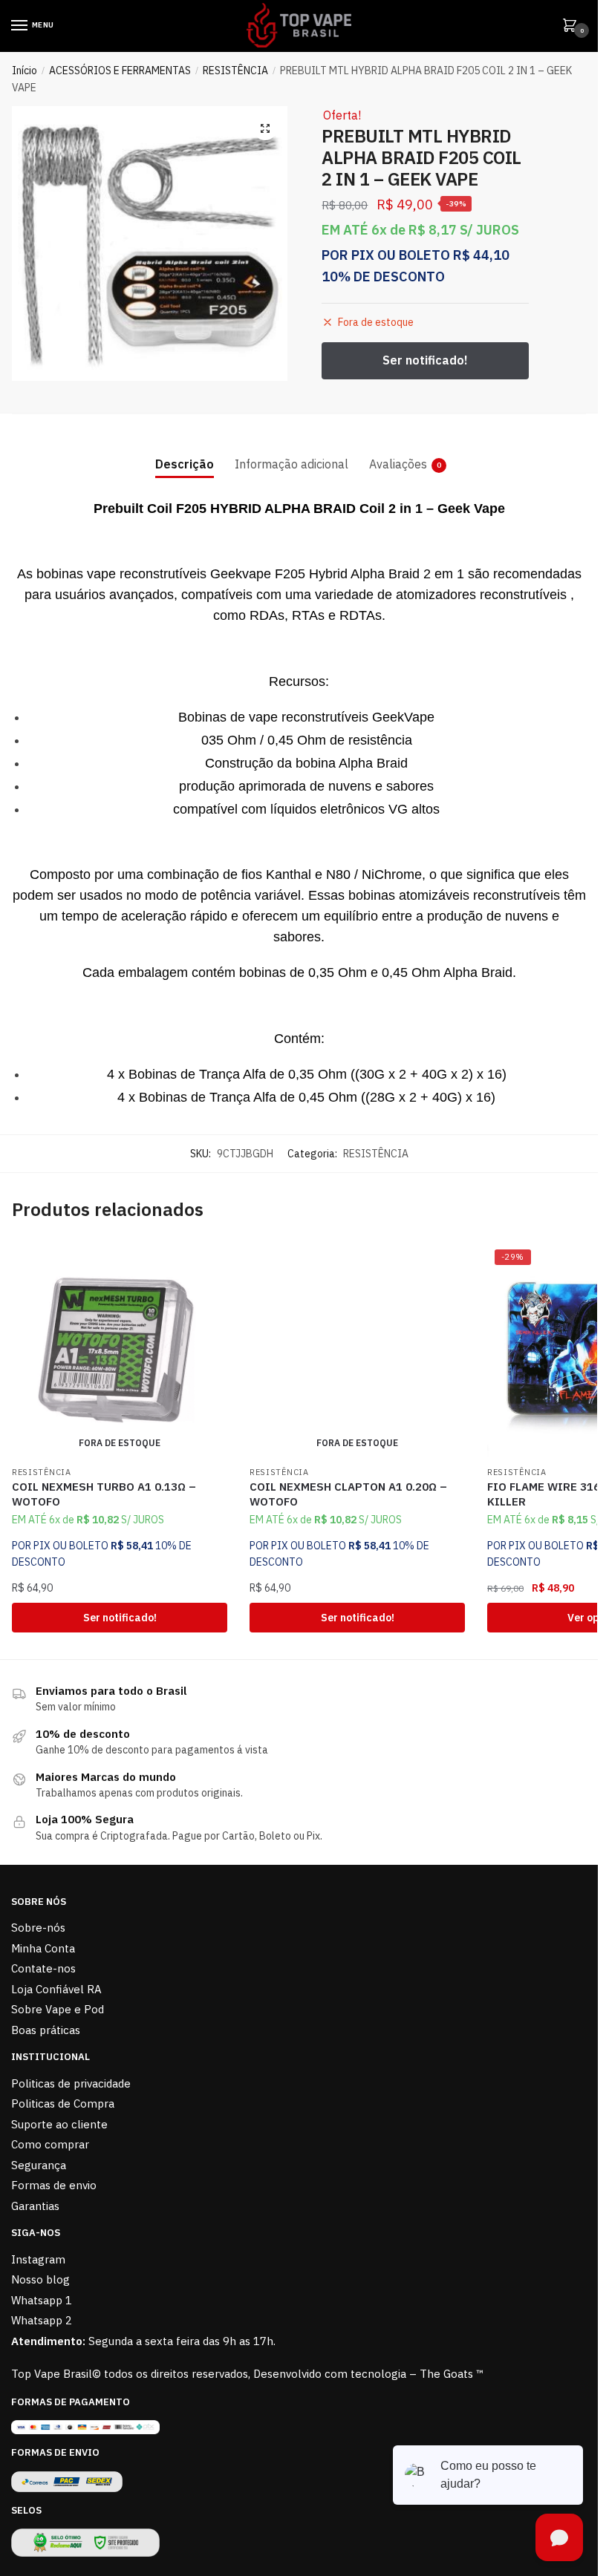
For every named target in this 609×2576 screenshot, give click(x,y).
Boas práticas (46, 2030)
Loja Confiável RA (56, 1989)
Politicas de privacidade (71, 2083)
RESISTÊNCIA (235, 71)
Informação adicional (292, 464)
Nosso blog (40, 2279)
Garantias (35, 2206)
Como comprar (50, 2144)
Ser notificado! (120, 1618)
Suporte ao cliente (59, 2124)
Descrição (185, 464)
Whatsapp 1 (42, 2300)
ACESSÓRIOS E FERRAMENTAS (120, 71)
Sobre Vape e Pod (58, 2009)
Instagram (38, 2259)
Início (25, 71)
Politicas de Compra (63, 2103)
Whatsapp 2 (42, 2320)
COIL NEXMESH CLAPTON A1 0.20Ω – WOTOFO (348, 1494)
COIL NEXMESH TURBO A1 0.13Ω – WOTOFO (104, 1494)
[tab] (185, 452)
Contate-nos (43, 1968)
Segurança (39, 2165)
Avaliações (398, 464)
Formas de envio (54, 2185)
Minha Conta (43, 1948)
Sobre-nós (38, 1928)
